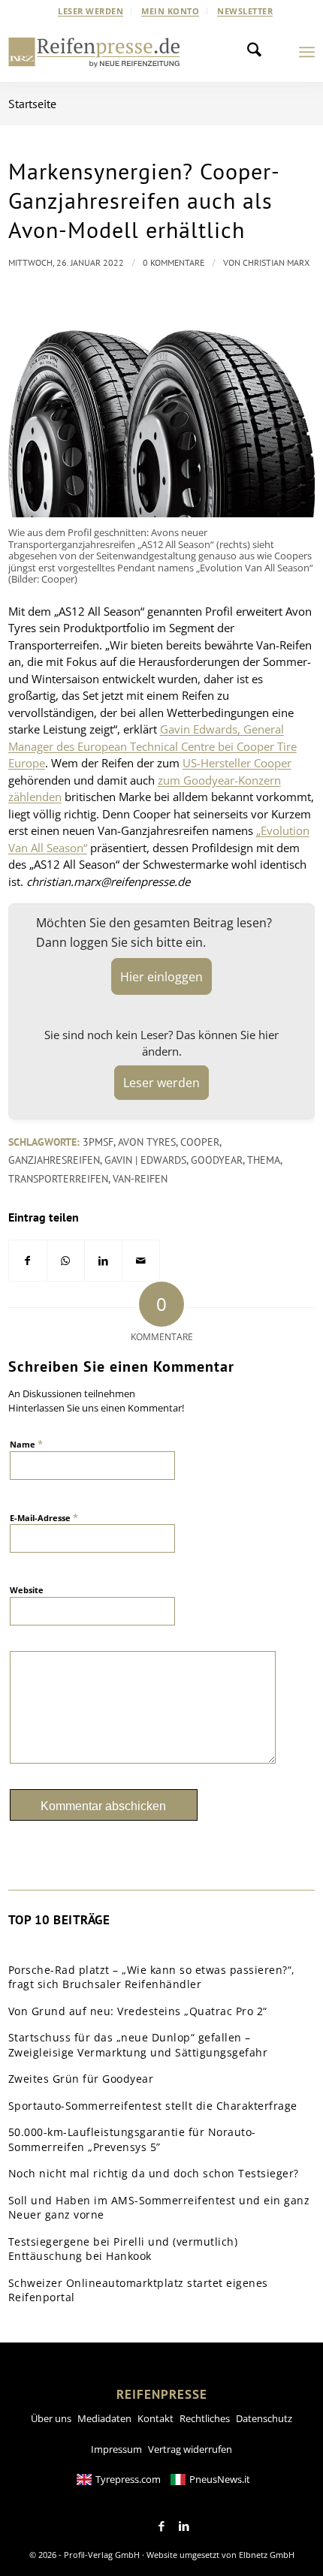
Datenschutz (264, 2418)
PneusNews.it (220, 2479)
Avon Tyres (147, 1142)
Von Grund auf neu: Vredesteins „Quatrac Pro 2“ (138, 2011)
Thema (264, 1160)
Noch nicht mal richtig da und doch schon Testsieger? (154, 2173)
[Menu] (307, 52)
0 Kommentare (174, 262)
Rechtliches (205, 2418)
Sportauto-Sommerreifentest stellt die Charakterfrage (153, 2106)
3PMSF (98, 1142)
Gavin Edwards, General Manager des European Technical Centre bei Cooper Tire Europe (152, 746)
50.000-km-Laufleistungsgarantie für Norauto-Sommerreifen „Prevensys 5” (132, 2139)
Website (27, 1590)
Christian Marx (276, 262)
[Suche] (258, 52)
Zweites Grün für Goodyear (81, 2079)
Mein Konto (170, 11)
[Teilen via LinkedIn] (103, 1261)
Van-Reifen (140, 1179)
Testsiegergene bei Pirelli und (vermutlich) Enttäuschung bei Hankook (123, 2249)
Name (26, 1444)
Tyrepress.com (128, 2479)
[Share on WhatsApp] (66, 1261)
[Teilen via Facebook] (28, 1261)
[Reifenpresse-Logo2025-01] (94, 52)
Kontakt (155, 2418)
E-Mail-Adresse (44, 1517)
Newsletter (245, 11)
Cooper (200, 1142)
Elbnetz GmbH (267, 2555)
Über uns (51, 2418)
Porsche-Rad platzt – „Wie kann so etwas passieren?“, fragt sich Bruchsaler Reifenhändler (152, 1977)
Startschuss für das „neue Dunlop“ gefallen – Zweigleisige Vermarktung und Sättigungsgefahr (138, 2045)
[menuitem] (91, 11)
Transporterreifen (58, 1179)
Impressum (116, 2449)
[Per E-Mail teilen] (141, 1261)
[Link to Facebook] (161, 2526)
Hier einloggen (161, 977)
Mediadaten (104, 2418)
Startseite (32, 104)
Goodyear (217, 1160)
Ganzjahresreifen (54, 1160)
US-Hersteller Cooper (237, 763)
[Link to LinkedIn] (184, 2526)
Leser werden (91, 11)
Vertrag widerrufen (190, 2449)
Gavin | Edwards (145, 1160)
